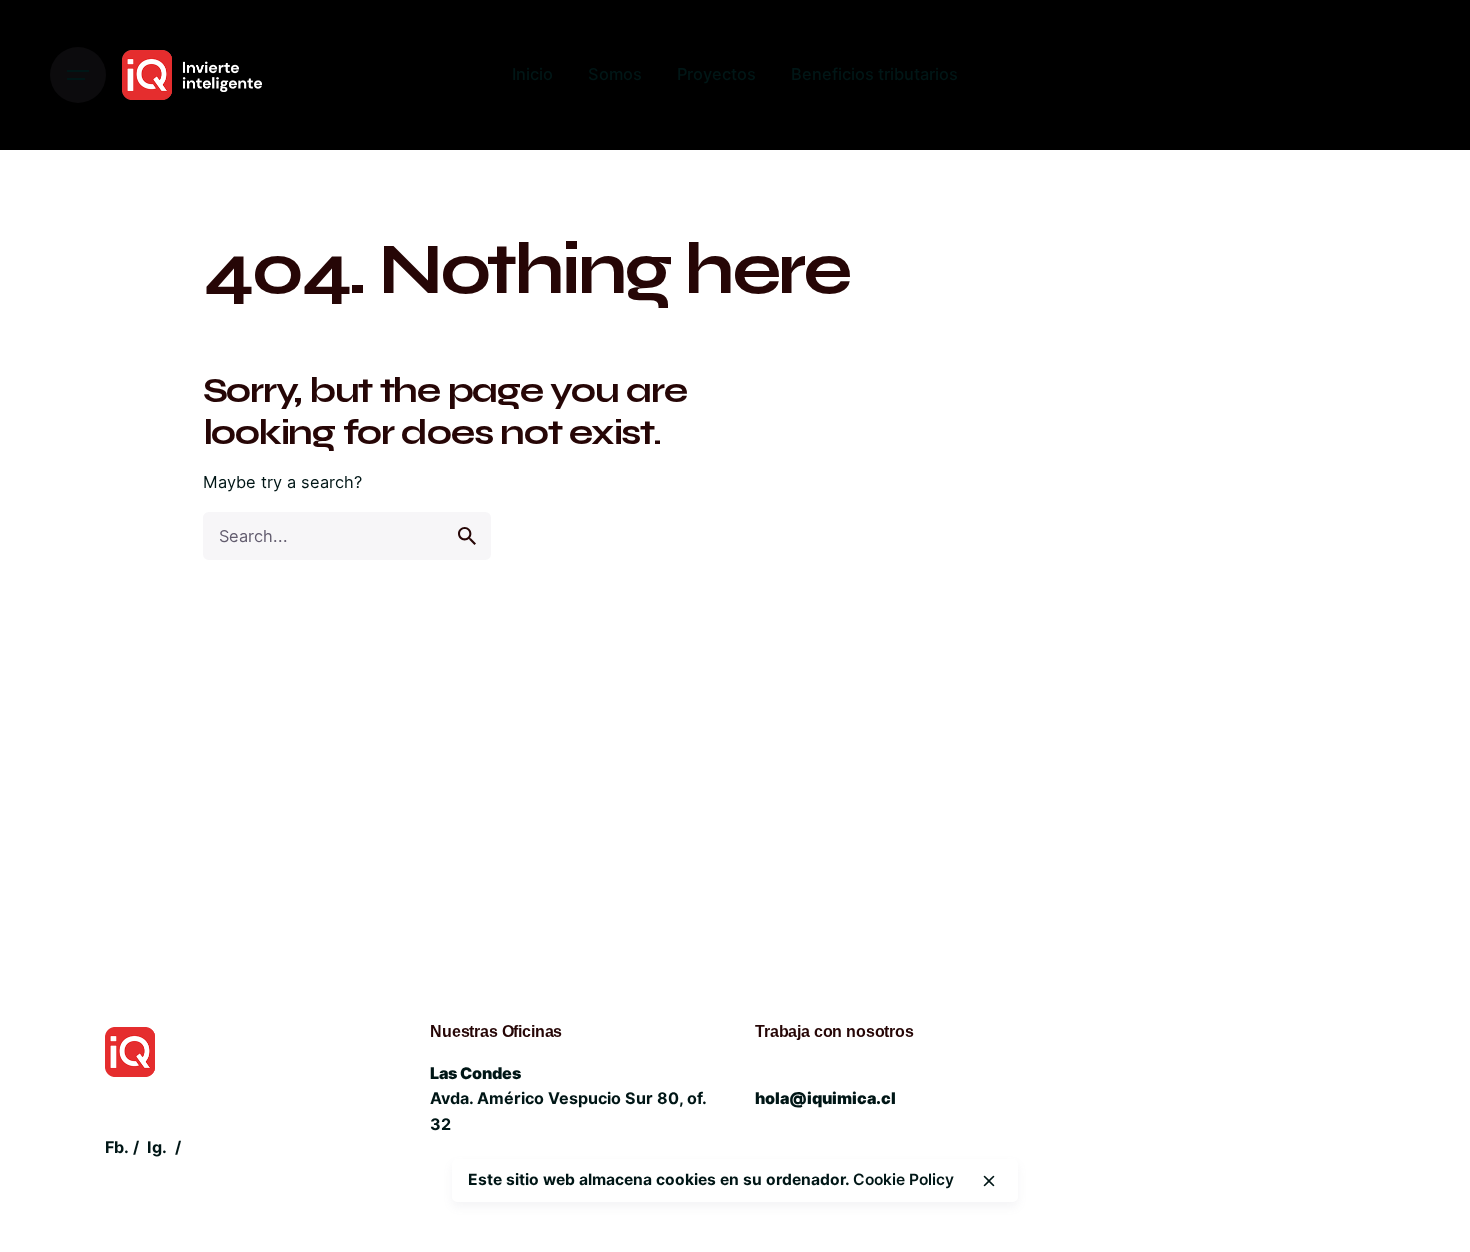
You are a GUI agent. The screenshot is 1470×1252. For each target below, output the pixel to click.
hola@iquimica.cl (825, 1098)
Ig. (157, 1147)
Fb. (117, 1147)
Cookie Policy (903, 1179)
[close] (989, 1181)
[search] (467, 536)
